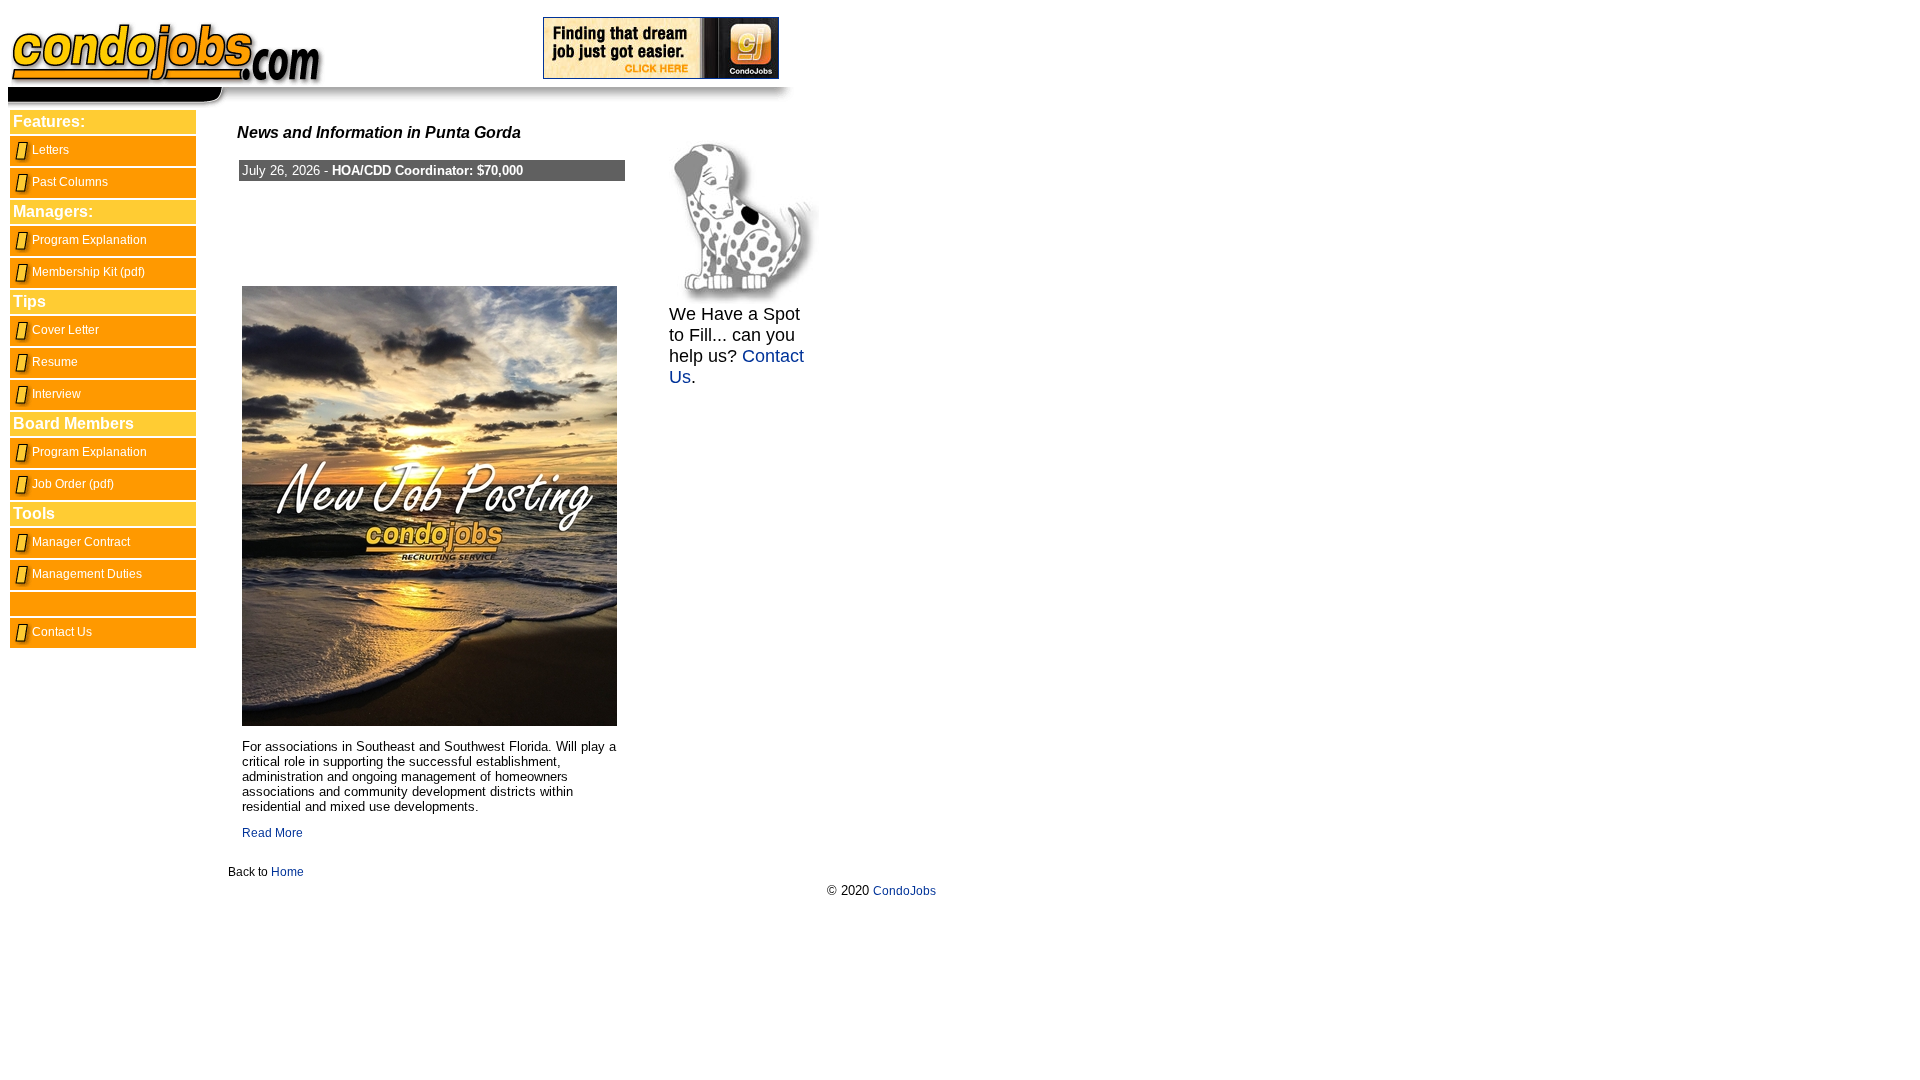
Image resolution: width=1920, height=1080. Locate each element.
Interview (56, 394)
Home (287, 872)
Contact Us (62, 632)
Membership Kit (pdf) (88, 272)
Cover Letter (65, 330)
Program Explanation (89, 240)
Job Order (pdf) (73, 484)
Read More (272, 833)
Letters (50, 150)
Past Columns (70, 182)
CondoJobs (904, 891)
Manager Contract (81, 542)
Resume (55, 362)
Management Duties (87, 574)
